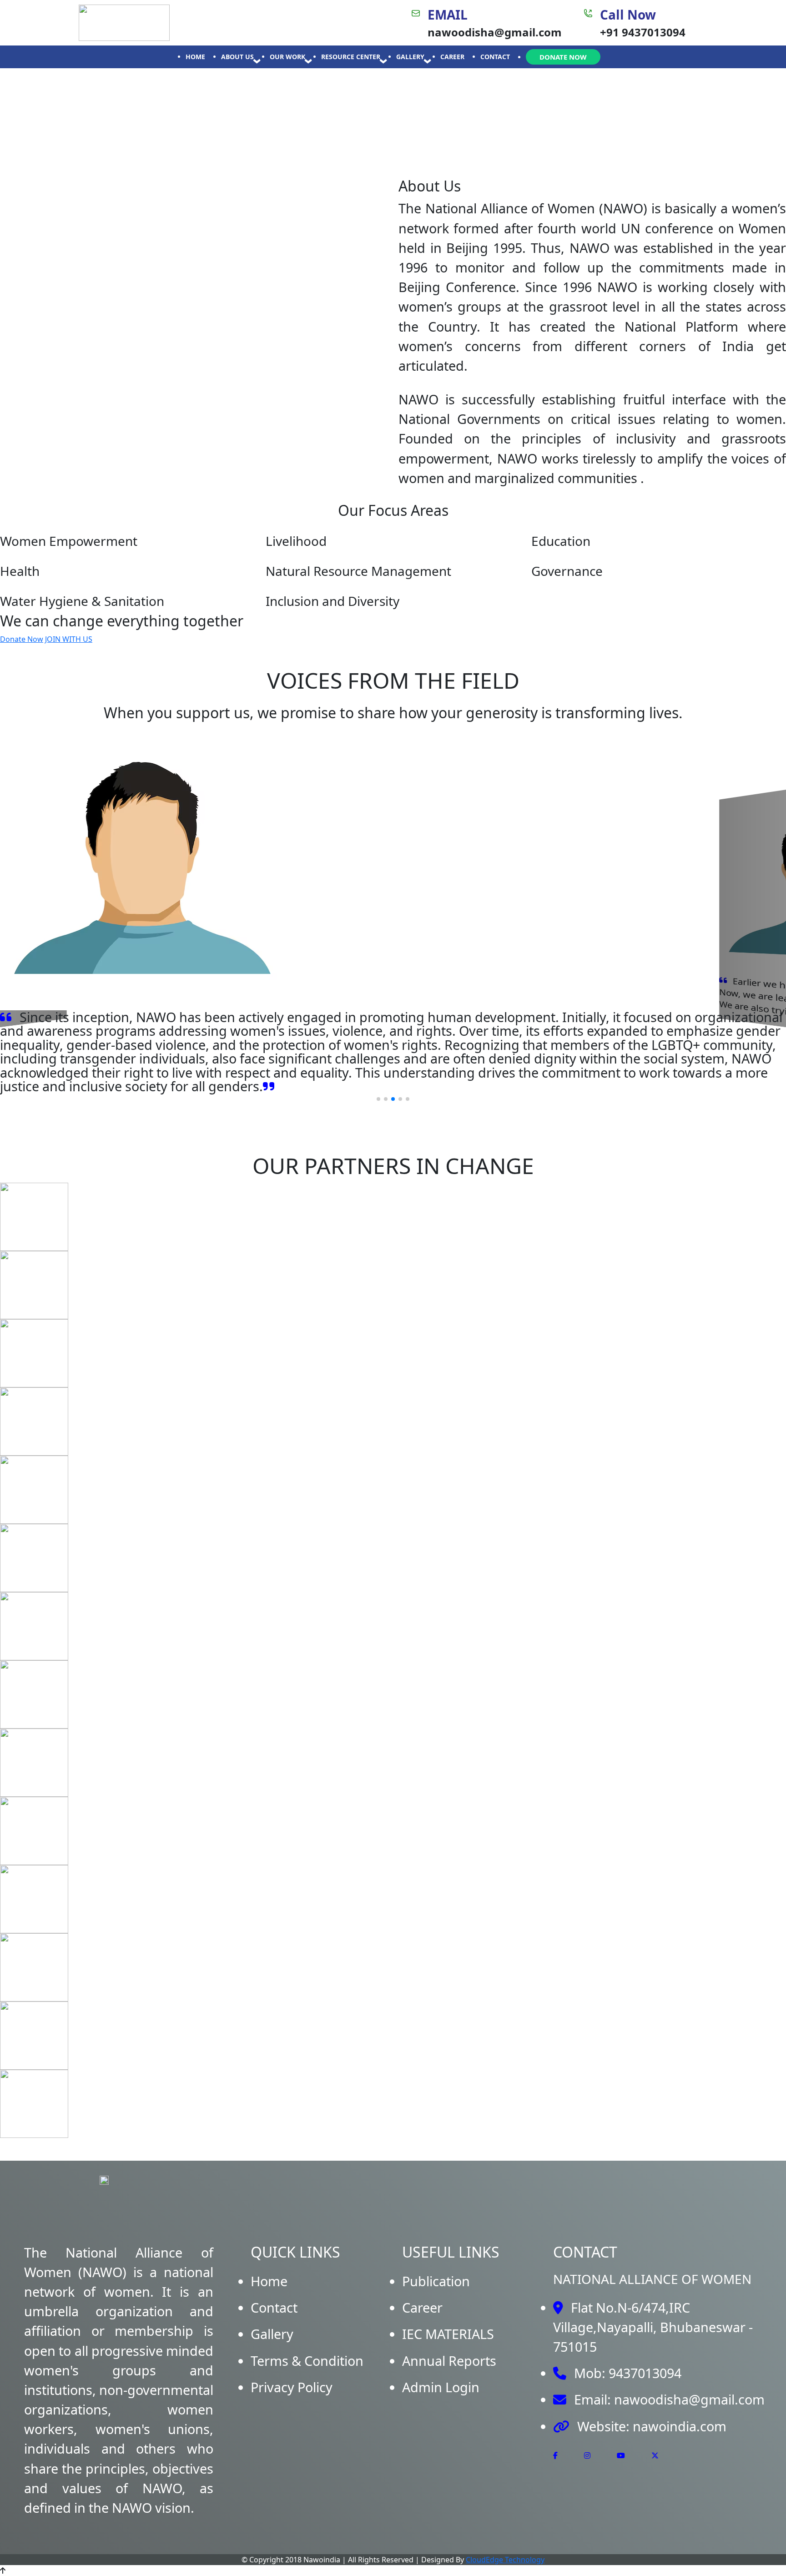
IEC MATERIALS (448, 2334)
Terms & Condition (307, 2361)
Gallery (272, 2334)
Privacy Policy (292, 2387)
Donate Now (22, 639)
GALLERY (410, 57)
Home (269, 2281)
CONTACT (495, 57)
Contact (274, 2307)
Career (422, 2307)
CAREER (452, 57)
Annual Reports (449, 2361)
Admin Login (441, 2387)
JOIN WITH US (69, 639)
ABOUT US (237, 57)
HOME (195, 57)
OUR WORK (287, 57)
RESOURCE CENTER (351, 57)
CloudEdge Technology (505, 2560)
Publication (436, 2281)
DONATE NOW (563, 57)
